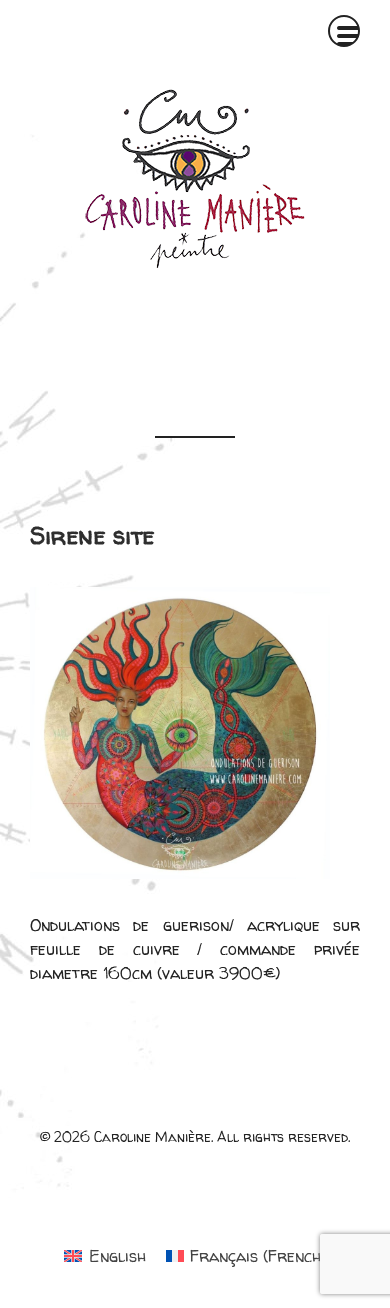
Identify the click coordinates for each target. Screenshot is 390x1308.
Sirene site (92, 535)
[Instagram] (202, 326)
